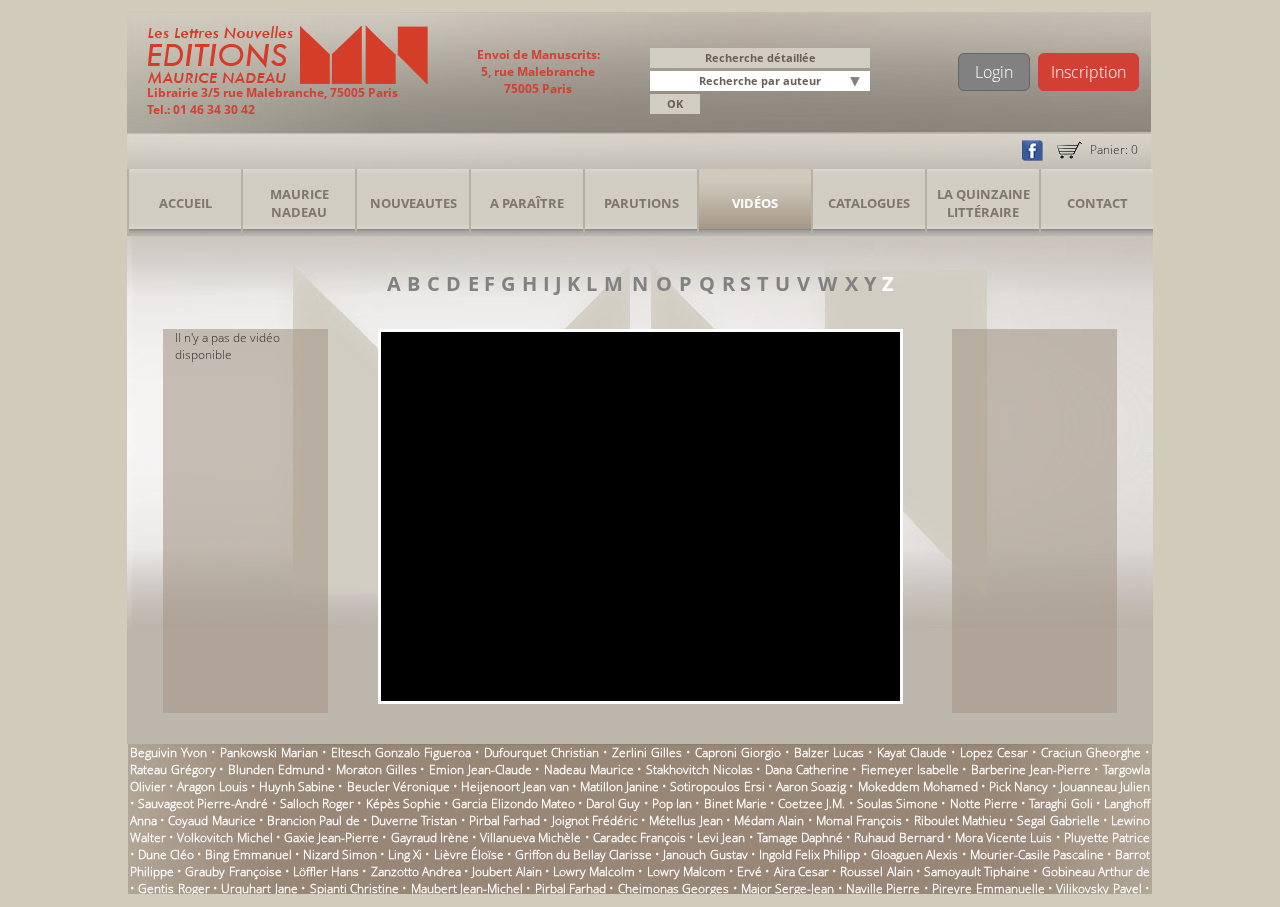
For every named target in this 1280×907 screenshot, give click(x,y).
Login (994, 72)
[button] (858, 82)
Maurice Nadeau (299, 203)
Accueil (185, 203)
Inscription (1088, 72)
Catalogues (869, 203)
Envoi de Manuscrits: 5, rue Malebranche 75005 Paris (538, 71)
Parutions (641, 203)
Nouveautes (413, 203)
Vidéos (755, 203)
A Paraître (527, 203)
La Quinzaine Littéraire (983, 203)
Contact (1097, 203)
